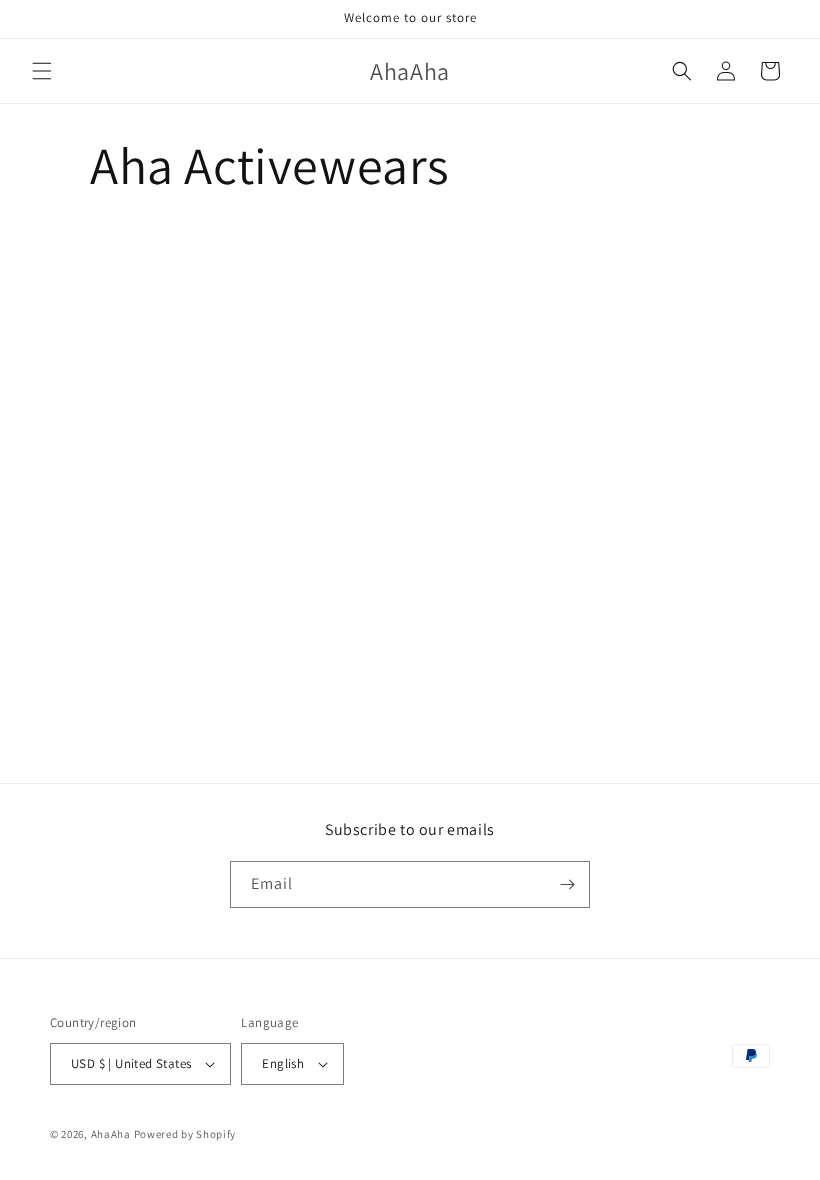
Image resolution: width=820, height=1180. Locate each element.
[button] (42, 71)
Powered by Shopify (185, 1134)
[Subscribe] (567, 884)
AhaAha (111, 1134)
